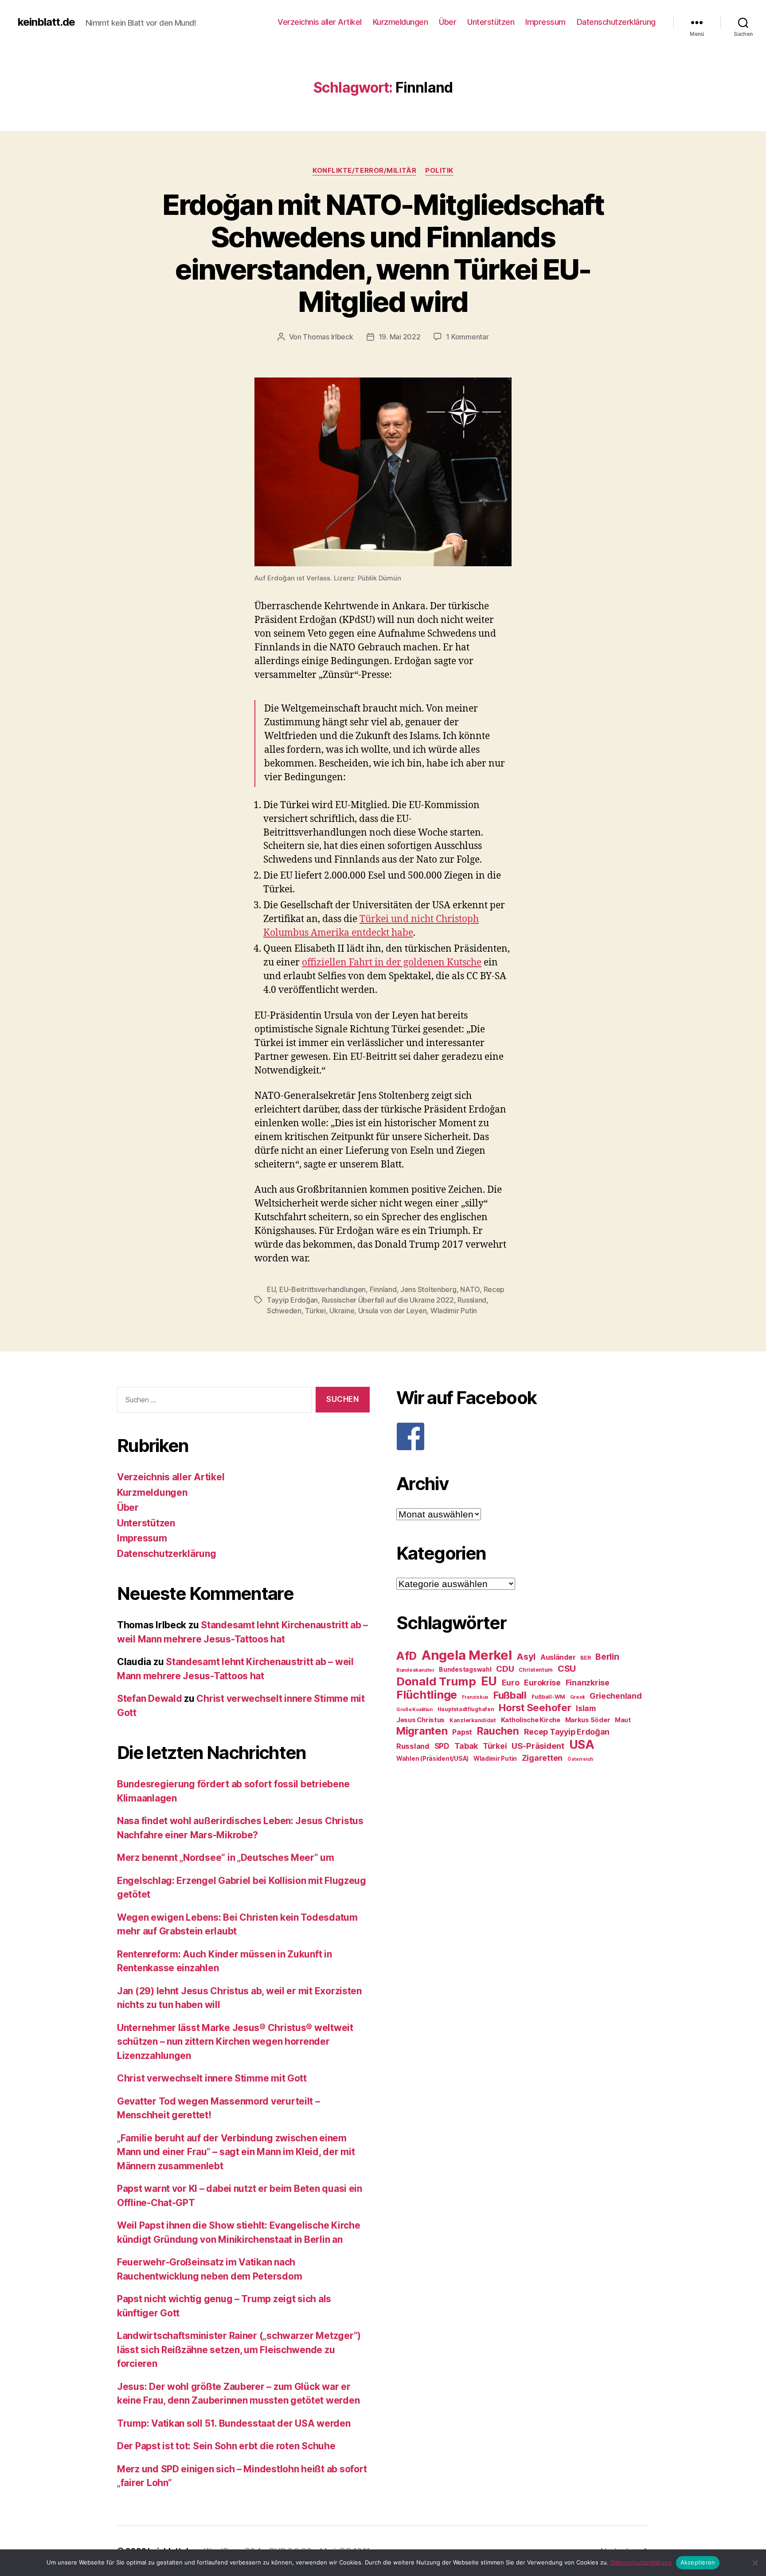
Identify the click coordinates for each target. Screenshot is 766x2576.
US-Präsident (538, 1746)
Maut (623, 1720)
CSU (567, 1669)
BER (585, 1658)
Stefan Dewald (150, 1699)
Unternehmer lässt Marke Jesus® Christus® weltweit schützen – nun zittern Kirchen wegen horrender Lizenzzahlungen (235, 2042)
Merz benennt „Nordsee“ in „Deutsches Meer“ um (226, 1858)
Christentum (536, 1670)
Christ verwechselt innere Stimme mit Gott (212, 2078)
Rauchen (498, 1731)
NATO (470, 1289)
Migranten (422, 1731)
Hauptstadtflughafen (466, 1709)
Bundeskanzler (415, 1670)
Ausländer (558, 1657)
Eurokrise (542, 1683)
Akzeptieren (698, 2562)
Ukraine (342, 1311)
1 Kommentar (467, 337)
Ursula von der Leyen (393, 1311)
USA (582, 1745)
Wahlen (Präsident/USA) (432, 1759)
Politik (439, 171)
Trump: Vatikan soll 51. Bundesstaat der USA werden (234, 2423)
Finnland (383, 1289)
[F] (523, 1436)
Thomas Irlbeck (328, 337)
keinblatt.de (46, 22)
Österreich (580, 1759)
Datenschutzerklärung (616, 22)
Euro (511, 1683)
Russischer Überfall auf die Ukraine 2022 (388, 1300)
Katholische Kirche (531, 1720)
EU (271, 1289)
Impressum (545, 22)
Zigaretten (542, 1758)
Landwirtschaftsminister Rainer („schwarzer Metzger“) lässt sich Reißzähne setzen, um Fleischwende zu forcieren (239, 2350)
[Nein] (755, 2563)
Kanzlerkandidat (473, 1720)
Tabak (466, 1746)
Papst (462, 1732)
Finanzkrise (588, 1683)
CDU (505, 1669)
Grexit (577, 1697)
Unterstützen (491, 22)
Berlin (607, 1657)
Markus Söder (588, 1720)
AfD (406, 1656)
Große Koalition (414, 1710)
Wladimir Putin (454, 1311)
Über (447, 22)
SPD (442, 1746)
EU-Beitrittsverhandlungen (322, 1289)
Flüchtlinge (427, 1695)
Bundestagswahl (465, 1669)
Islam (586, 1708)
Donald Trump (436, 1681)
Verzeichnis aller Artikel (320, 22)
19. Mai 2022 (400, 337)
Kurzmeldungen (401, 22)
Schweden (284, 1311)
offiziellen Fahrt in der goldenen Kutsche (392, 963)
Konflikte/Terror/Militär (364, 171)
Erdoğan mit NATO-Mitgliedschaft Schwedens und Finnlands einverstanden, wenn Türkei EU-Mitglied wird (383, 253)
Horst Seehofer (535, 1707)
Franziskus (475, 1697)
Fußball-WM (548, 1697)
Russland (472, 1300)
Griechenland (616, 1696)
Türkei (315, 1311)
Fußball (510, 1695)
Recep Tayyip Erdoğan (567, 1732)
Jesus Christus (420, 1720)
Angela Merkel (467, 1655)
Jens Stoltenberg (428, 1289)
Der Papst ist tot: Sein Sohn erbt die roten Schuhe (226, 2446)
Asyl (526, 1657)
